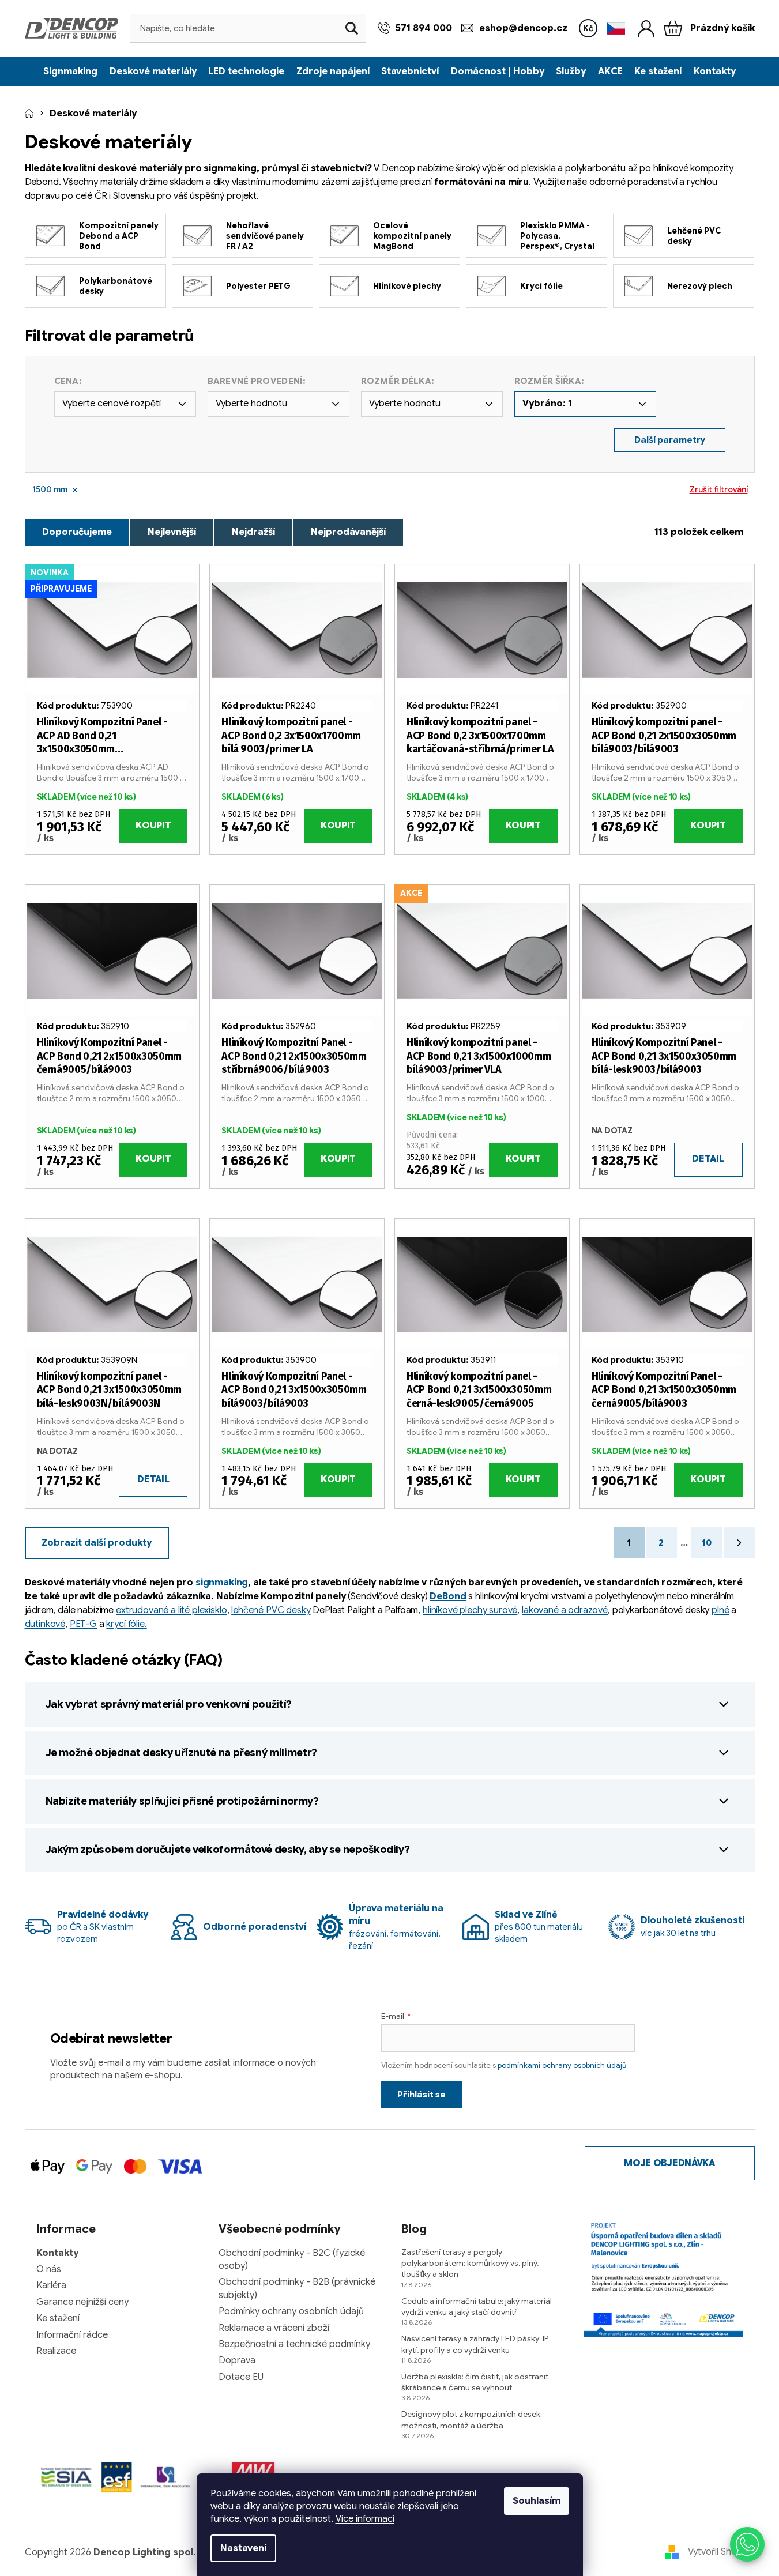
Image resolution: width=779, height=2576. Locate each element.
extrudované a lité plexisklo (172, 1610)
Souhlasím (537, 2501)
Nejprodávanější (348, 532)
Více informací (365, 2519)
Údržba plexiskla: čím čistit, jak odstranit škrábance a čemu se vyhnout (475, 2382)
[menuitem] (70, 71)
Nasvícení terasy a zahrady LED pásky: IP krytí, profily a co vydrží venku (475, 2344)
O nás (49, 2269)
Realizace (56, 2351)
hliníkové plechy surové (470, 1610)
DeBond (448, 1596)
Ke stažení (58, 2318)
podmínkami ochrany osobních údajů (562, 2065)
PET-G (83, 1624)
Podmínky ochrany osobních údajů (291, 2311)
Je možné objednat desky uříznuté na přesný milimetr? (181, 1753)
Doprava (237, 2360)
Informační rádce (72, 2335)
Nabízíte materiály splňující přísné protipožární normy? (182, 1801)
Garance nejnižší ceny (82, 2302)
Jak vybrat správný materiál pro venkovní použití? (169, 1704)
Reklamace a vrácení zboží (274, 2328)
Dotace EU (241, 2377)
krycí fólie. (126, 1624)
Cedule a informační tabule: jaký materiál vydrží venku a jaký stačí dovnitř (477, 2306)
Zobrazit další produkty (97, 1543)
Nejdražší (253, 532)
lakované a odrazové (565, 1610)
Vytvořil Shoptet (721, 2552)
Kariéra (51, 2285)
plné (720, 1610)
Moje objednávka (669, 2163)
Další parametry (670, 440)
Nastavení (243, 2548)
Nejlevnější (172, 532)
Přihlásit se (422, 2095)
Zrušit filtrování (719, 489)
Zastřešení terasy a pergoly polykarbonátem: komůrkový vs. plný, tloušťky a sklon (470, 2263)
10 (707, 1543)
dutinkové (45, 1624)
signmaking (222, 1583)
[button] (747, 2544)
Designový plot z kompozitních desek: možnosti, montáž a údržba (472, 2419)
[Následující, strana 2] (739, 1543)
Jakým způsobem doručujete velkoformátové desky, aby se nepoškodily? (228, 1850)
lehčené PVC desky (271, 1610)
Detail (708, 1159)
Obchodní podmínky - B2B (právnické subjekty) (297, 2288)
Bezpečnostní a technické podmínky (294, 2344)
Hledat (352, 28)
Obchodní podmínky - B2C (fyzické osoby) (292, 2259)
